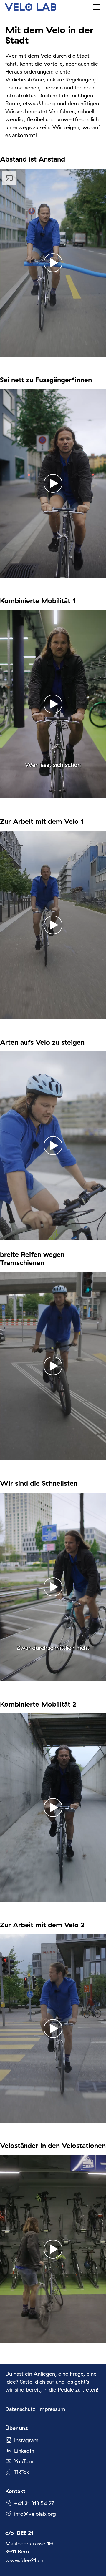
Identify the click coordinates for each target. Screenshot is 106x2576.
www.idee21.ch (24, 2560)
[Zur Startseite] (30, 7)
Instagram (26, 2440)
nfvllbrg (36, 2514)
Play (5, 352)
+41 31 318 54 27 (34, 2503)
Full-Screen (101, 352)
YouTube (24, 2461)
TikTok (21, 2472)
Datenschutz (20, 2409)
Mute (92, 352)
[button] (97, 7)
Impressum (52, 2409)
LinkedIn (24, 2451)
